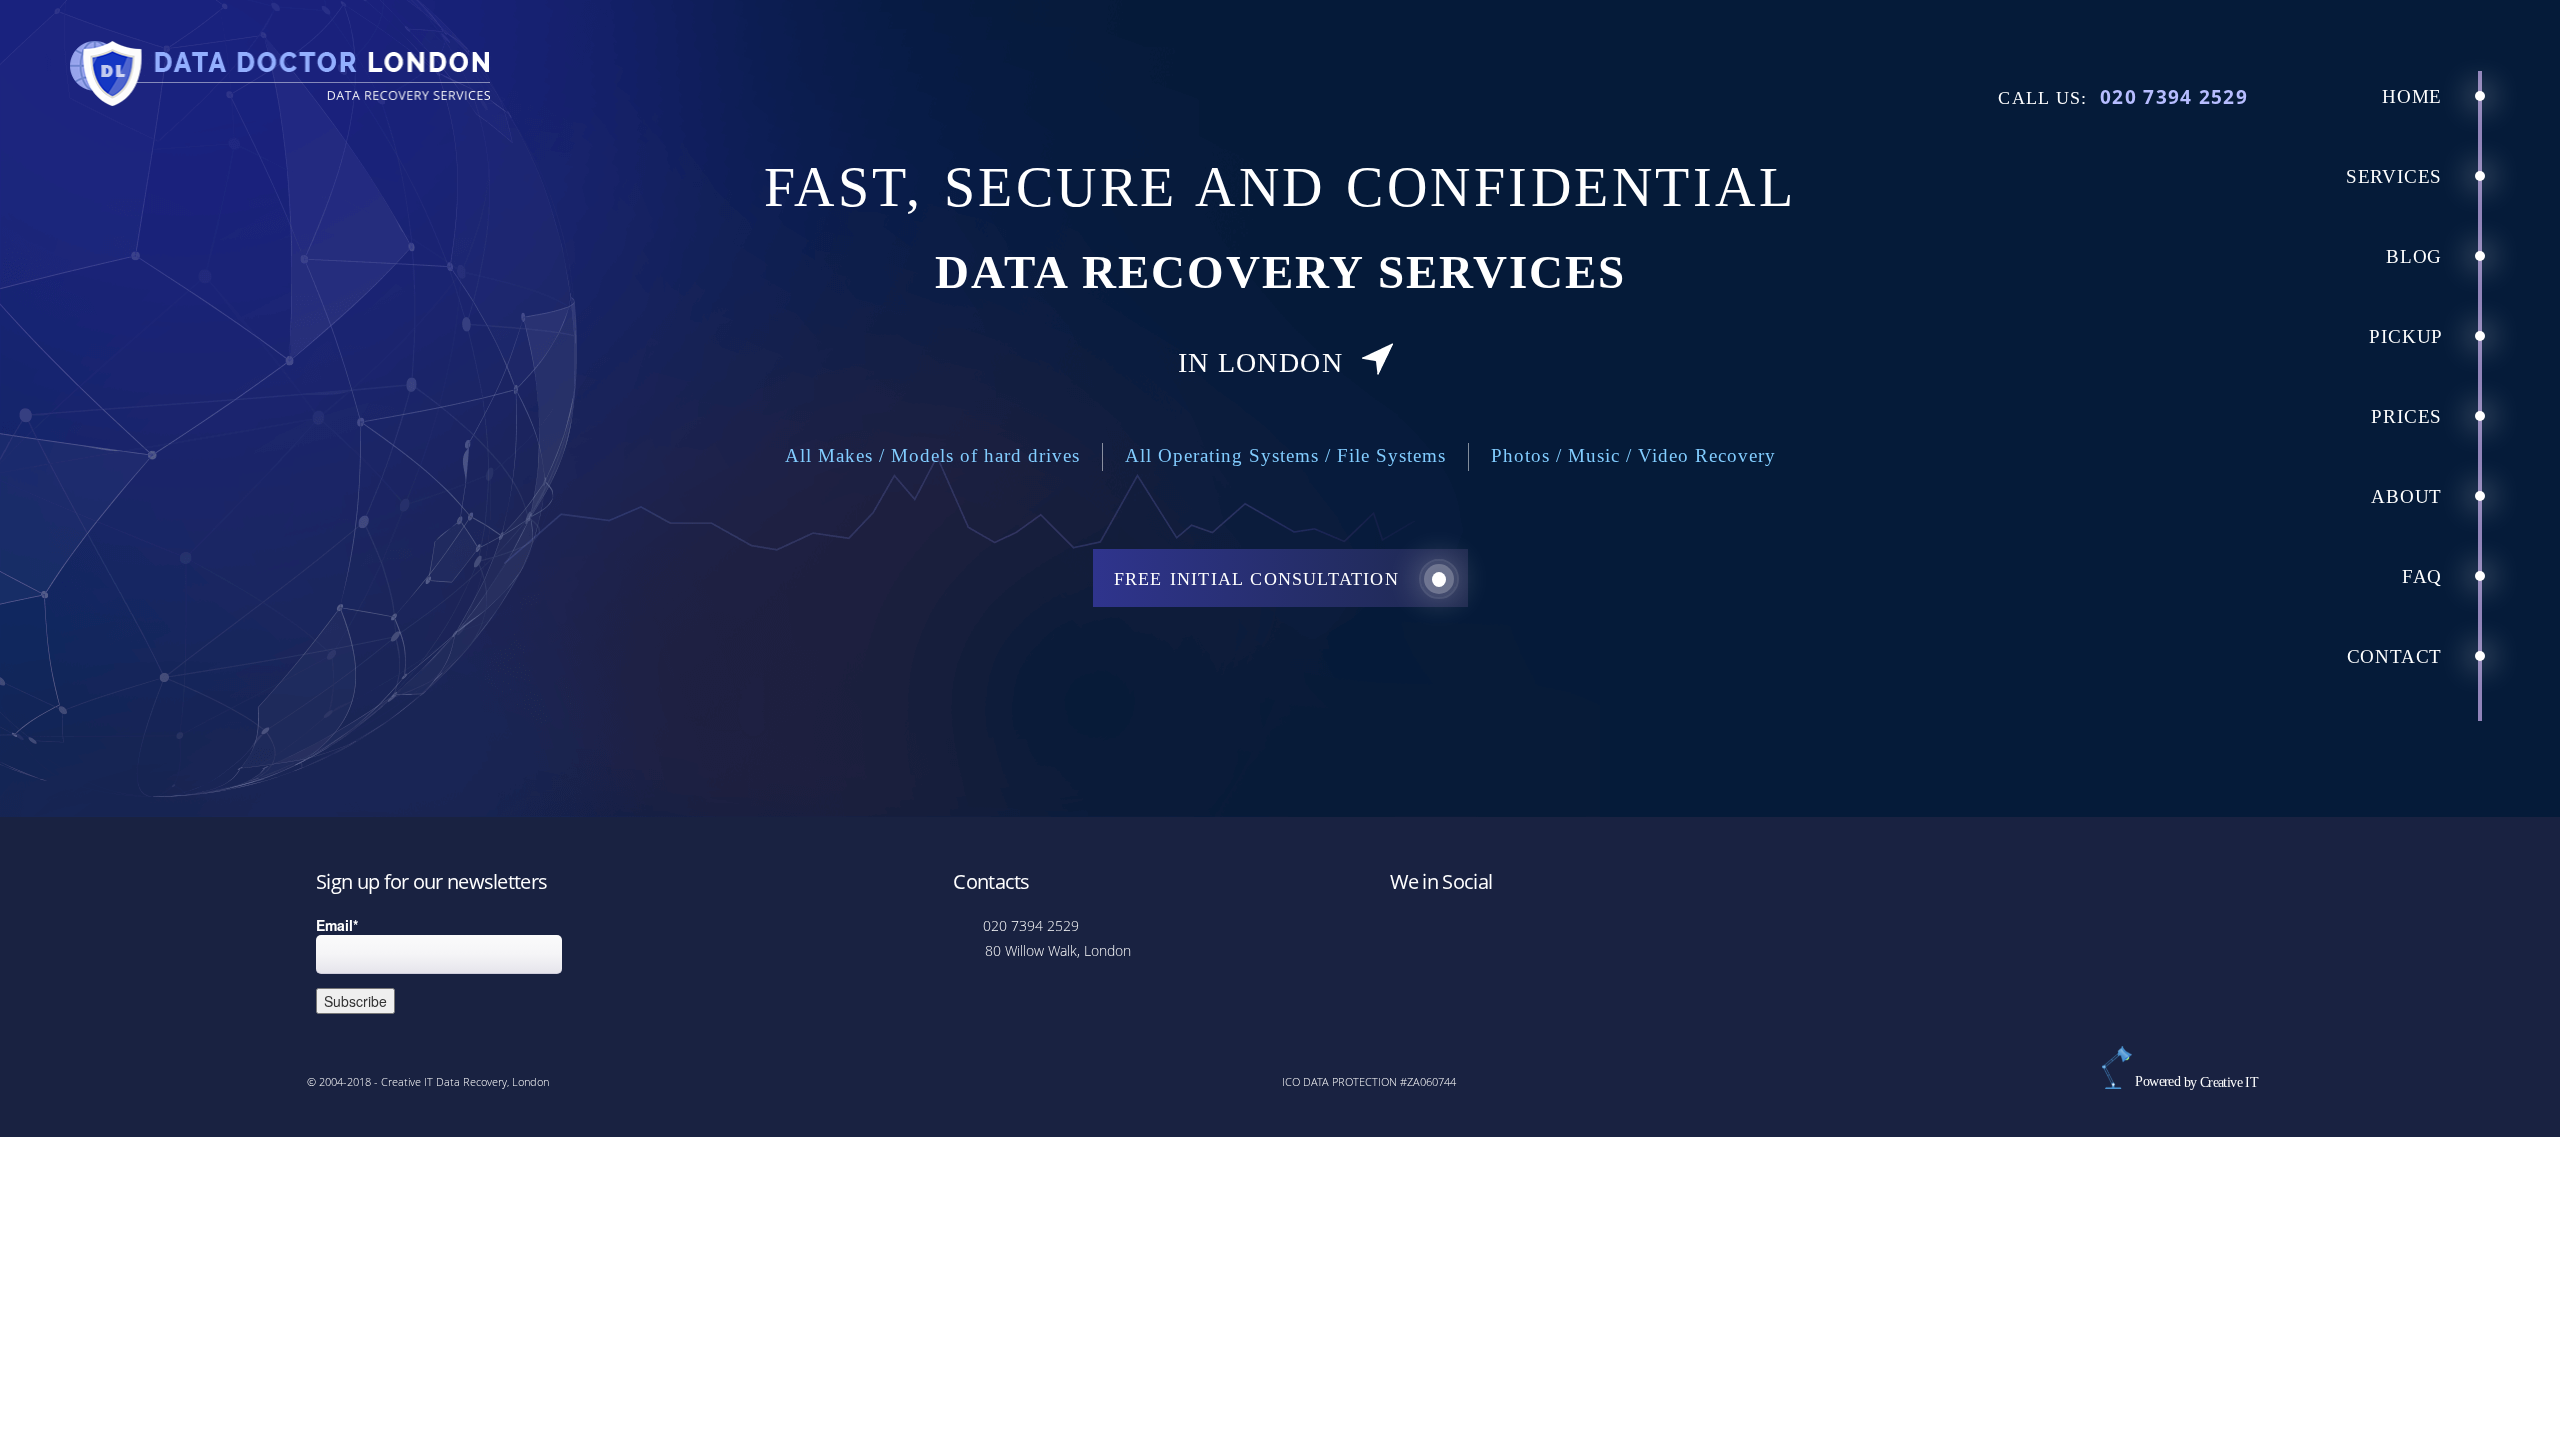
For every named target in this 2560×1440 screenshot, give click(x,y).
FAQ (2425, 576)
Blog (2417, 256)
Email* (337, 925)
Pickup (2408, 336)
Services (2397, 176)
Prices (2409, 416)
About (2409, 496)
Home (2415, 96)
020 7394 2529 (2174, 96)
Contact (2397, 656)
